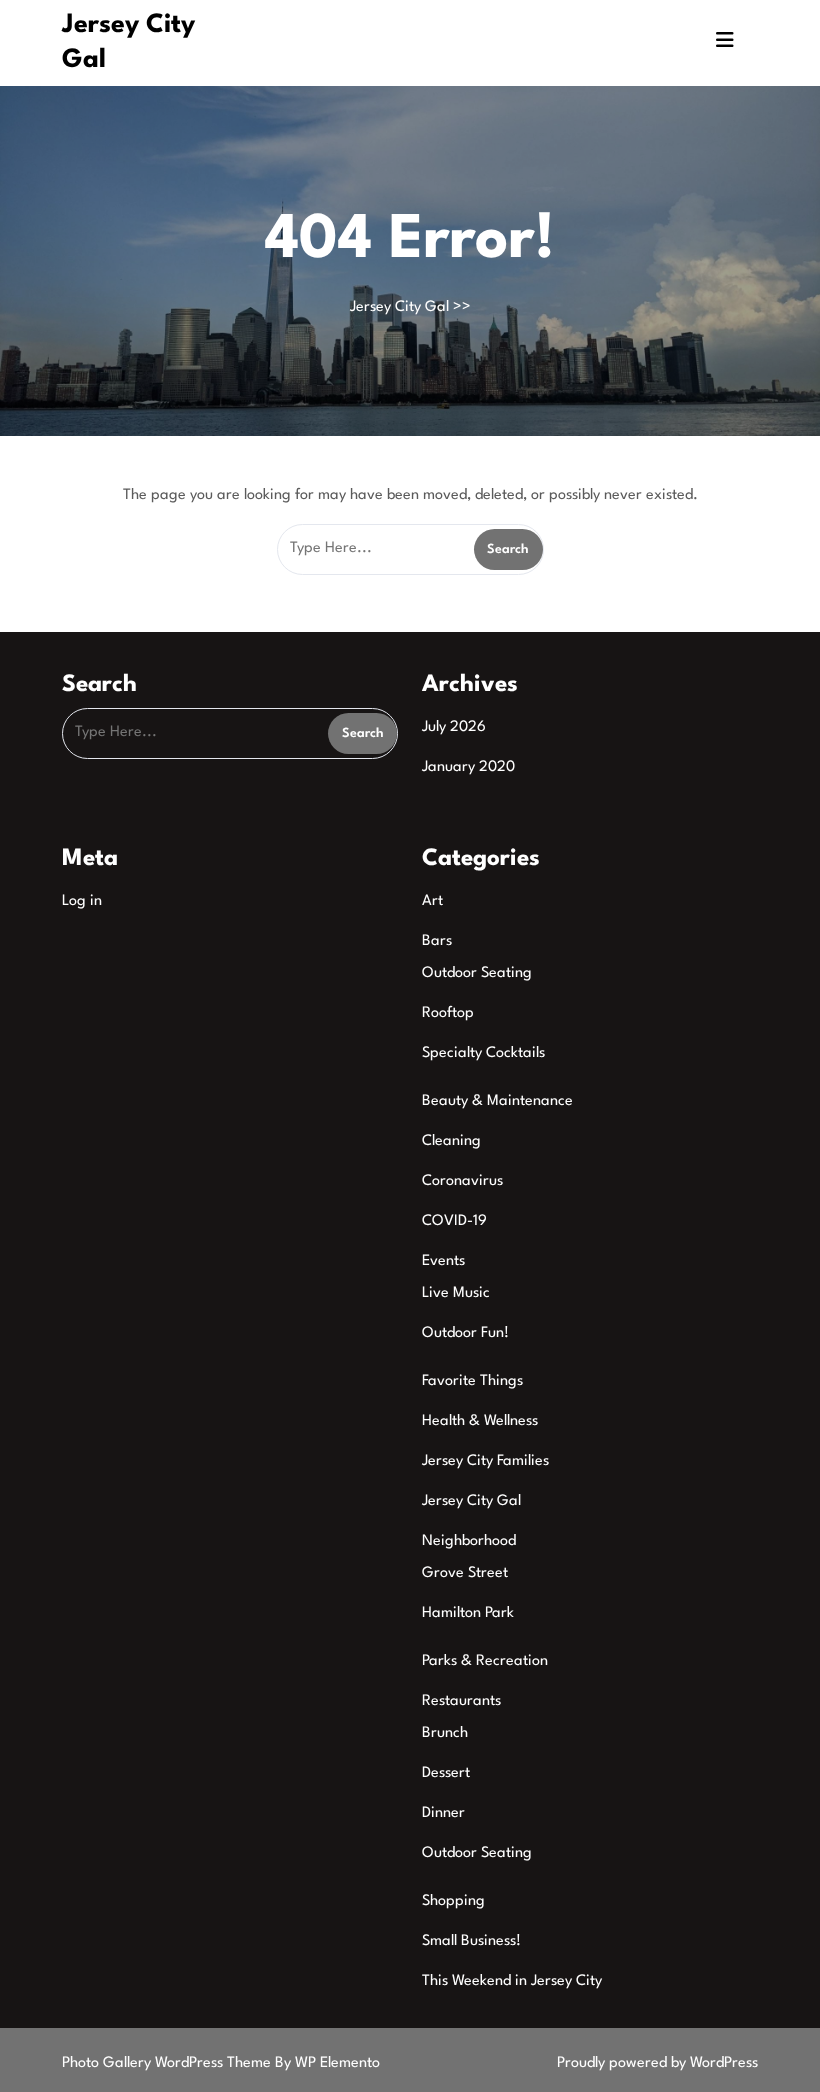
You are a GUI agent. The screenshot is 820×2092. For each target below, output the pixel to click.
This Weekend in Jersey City (512, 1981)
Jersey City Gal (399, 307)
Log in (82, 901)
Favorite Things (472, 1381)
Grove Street (465, 1573)
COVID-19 (454, 1221)
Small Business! (471, 1941)
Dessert (446, 1773)
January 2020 (468, 767)
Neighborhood (469, 1541)
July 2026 (454, 727)
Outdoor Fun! (465, 1333)
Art (432, 901)
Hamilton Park (468, 1613)
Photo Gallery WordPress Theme (168, 2063)
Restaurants (461, 1701)
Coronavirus (462, 1181)
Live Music (456, 1293)
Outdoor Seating (477, 973)
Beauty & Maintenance (497, 1101)
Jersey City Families (485, 1461)
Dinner (443, 1813)
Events (443, 1261)
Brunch (445, 1733)
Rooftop (448, 1013)
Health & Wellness (480, 1421)
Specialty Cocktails (483, 1053)
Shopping (453, 1901)
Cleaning (451, 1141)
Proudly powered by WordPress (657, 2063)
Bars (437, 941)
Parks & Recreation (485, 1661)
